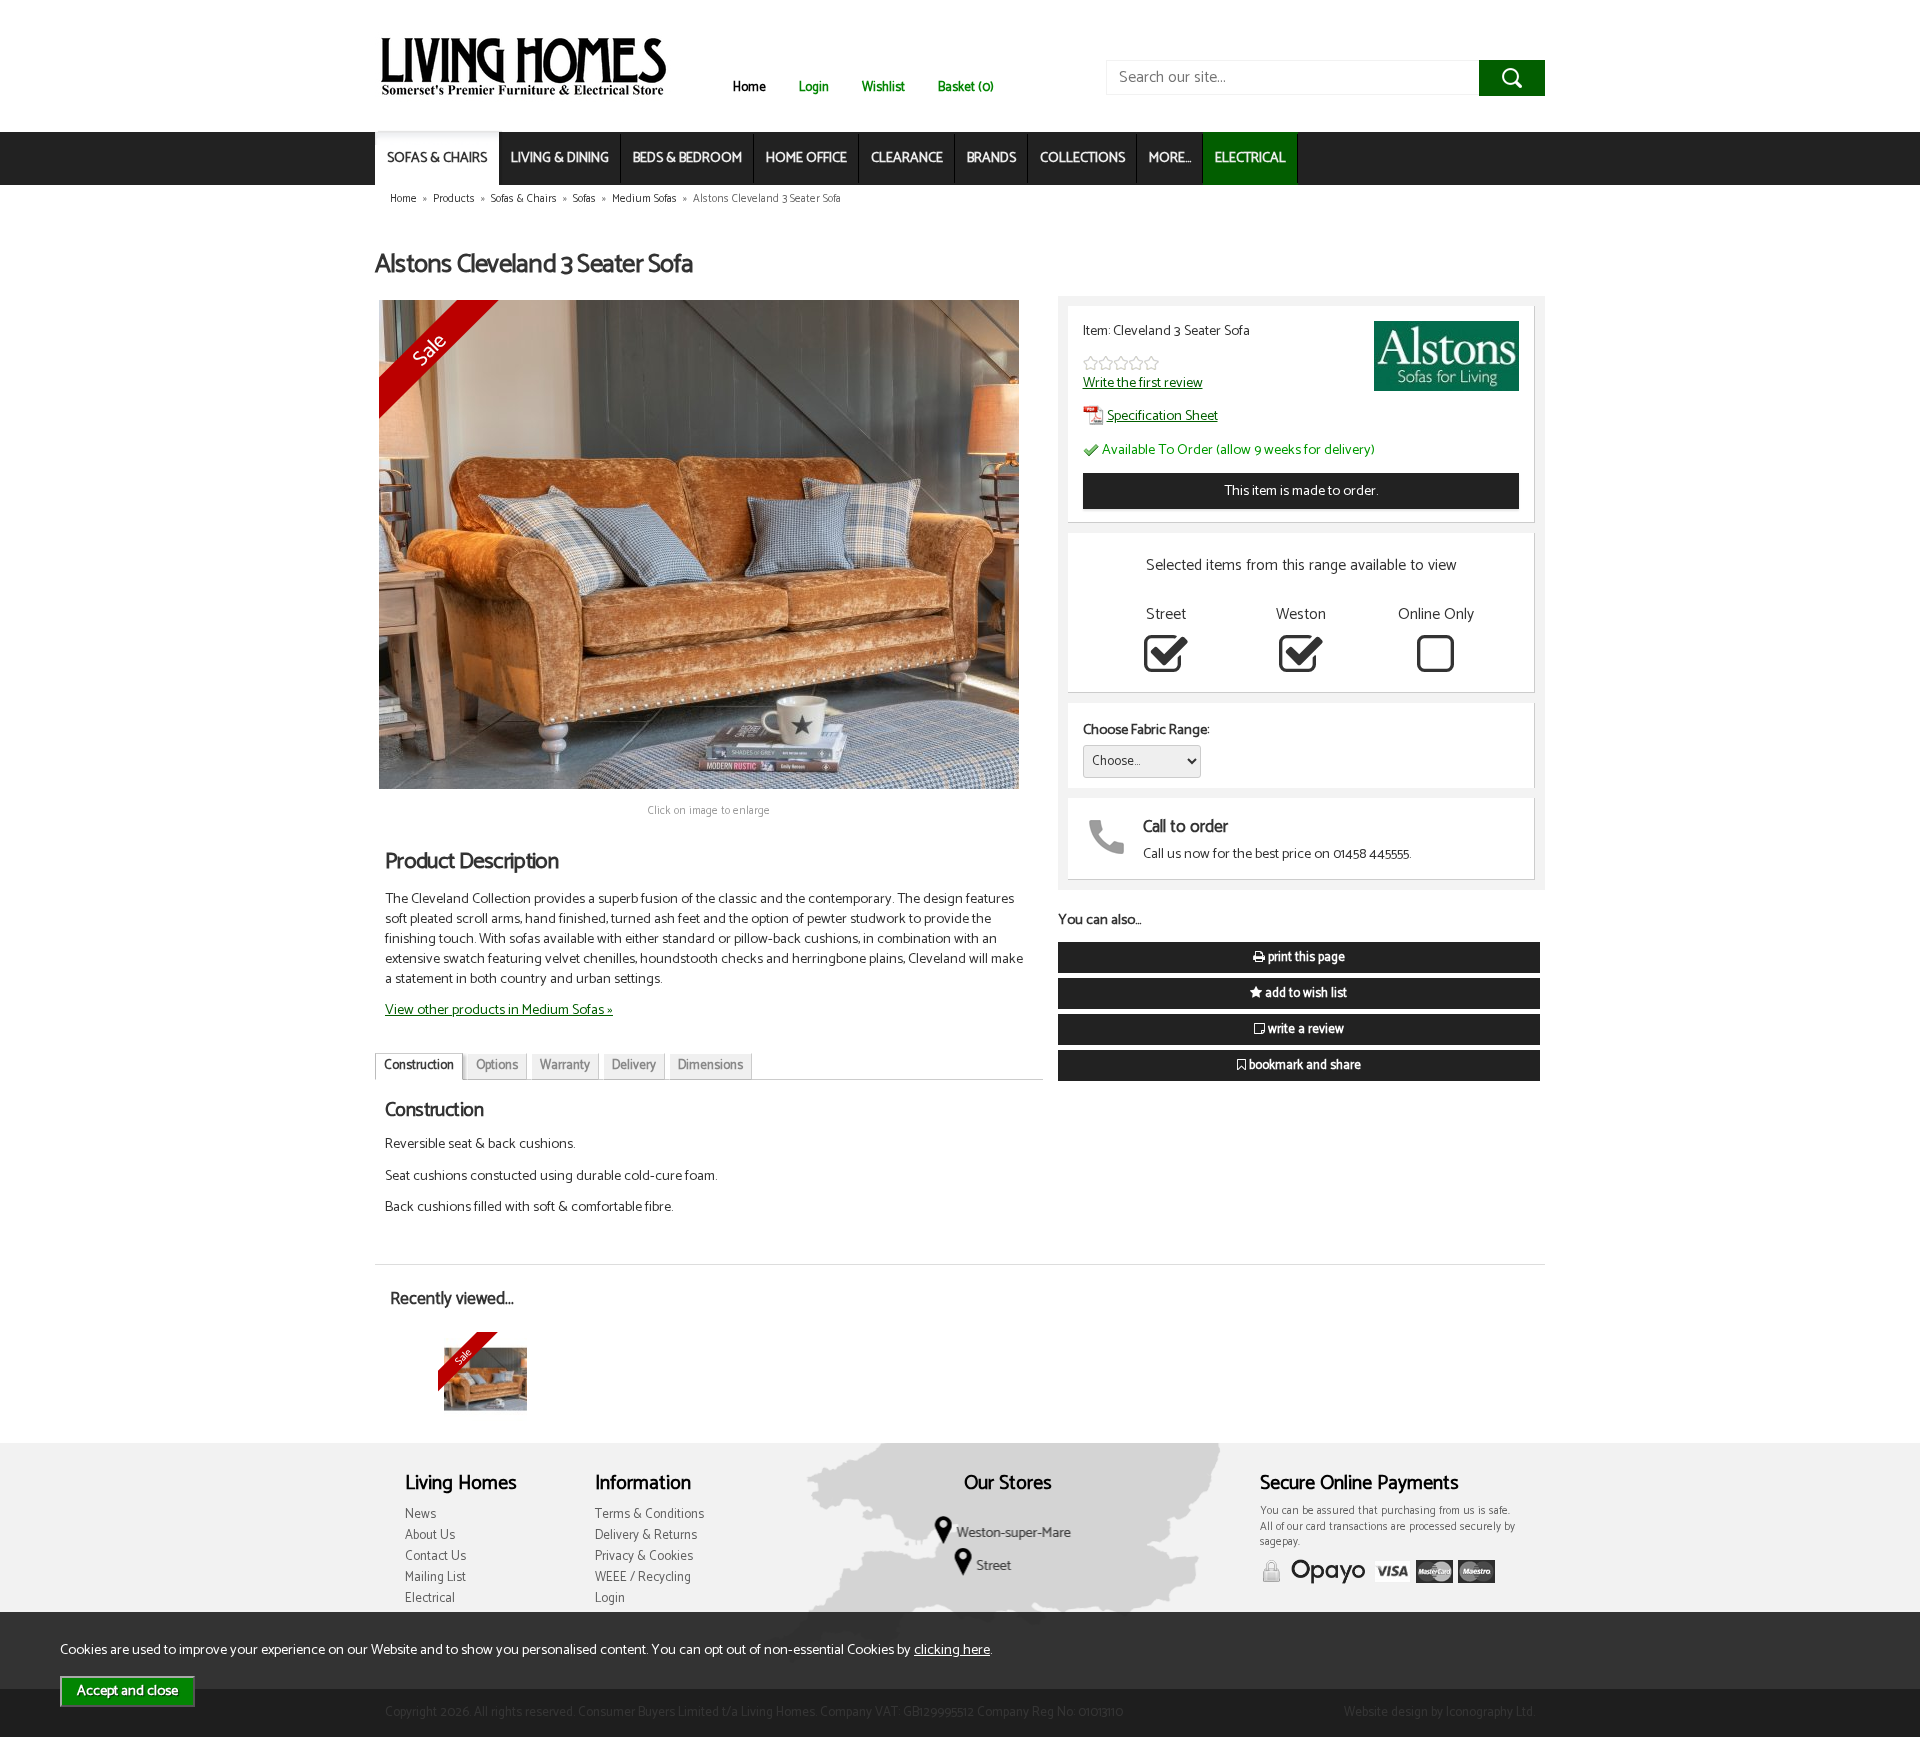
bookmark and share (1303, 1065)
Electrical (430, 1598)
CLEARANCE (907, 158)
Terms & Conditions (649, 1514)
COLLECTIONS (1082, 158)
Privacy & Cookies (644, 1556)
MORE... (1170, 158)
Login (814, 87)
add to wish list (1304, 993)
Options (497, 1065)
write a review (1304, 1029)
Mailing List (435, 1577)
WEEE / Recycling (643, 1577)
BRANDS (991, 158)
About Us (430, 1535)
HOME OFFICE (806, 158)
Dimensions (710, 1065)
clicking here (952, 1650)
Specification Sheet (1162, 416)
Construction (419, 1065)
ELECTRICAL (1250, 158)
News (420, 1514)
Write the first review (1143, 383)
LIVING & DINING (560, 158)
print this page (1305, 957)
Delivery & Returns (646, 1535)
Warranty (565, 1065)
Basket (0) (966, 87)
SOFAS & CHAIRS (437, 158)
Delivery (634, 1065)
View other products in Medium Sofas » (499, 1010)
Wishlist (883, 87)
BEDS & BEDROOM (687, 158)
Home (749, 87)
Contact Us (435, 1556)
